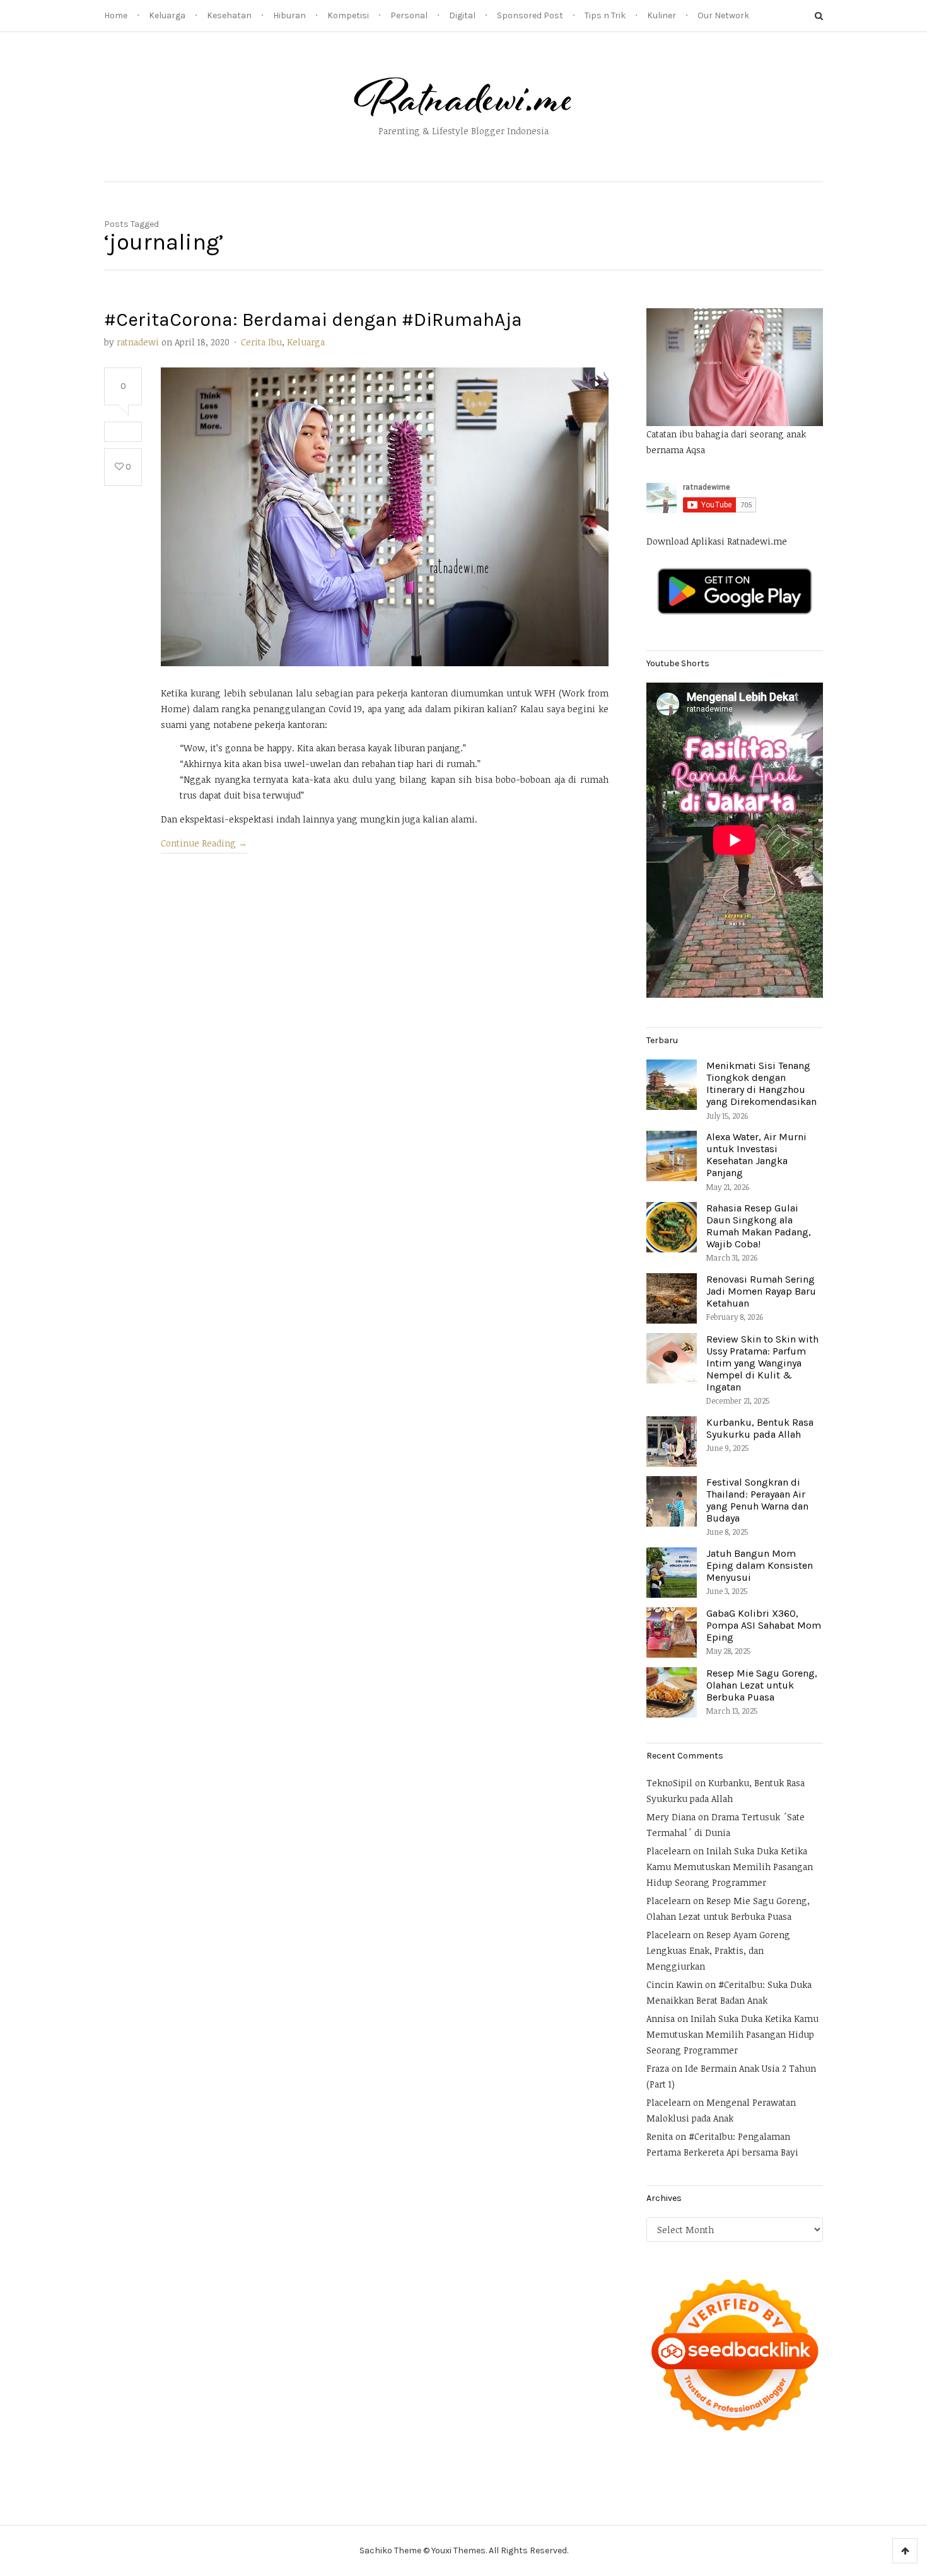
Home (116, 15)
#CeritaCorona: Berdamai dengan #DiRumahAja (313, 320)
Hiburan (289, 15)
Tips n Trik (605, 15)
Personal (409, 15)
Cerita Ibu (261, 342)
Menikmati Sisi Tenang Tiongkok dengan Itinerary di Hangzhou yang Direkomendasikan (761, 1084)
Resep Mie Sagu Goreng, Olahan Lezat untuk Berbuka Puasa (762, 1685)
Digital (462, 15)
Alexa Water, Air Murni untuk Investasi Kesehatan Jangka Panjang (756, 1155)
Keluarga (167, 15)
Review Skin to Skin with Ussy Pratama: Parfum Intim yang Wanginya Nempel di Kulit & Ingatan (762, 1363)
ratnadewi (138, 342)
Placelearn (668, 1851)
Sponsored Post (530, 15)
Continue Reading (204, 843)
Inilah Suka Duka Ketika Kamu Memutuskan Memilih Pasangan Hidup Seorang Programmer (730, 1867)
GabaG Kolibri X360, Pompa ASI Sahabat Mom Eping (764, 1625)
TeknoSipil (669, 1783)
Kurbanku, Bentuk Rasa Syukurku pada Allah (760, 1428)
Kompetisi (348, 15)
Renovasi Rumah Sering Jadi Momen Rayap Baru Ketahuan (761, 1291)
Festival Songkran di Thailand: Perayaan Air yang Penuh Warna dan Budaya (757, 1500)
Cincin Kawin (674, 1984)
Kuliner (662, 15)
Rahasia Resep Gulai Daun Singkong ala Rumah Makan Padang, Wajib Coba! (759, 1226)
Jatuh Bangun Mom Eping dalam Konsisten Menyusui (760, 1565)
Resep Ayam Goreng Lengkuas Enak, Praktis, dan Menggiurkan (718, 1950)
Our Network (723, 15)
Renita (660, 2136)
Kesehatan (229, 15)
